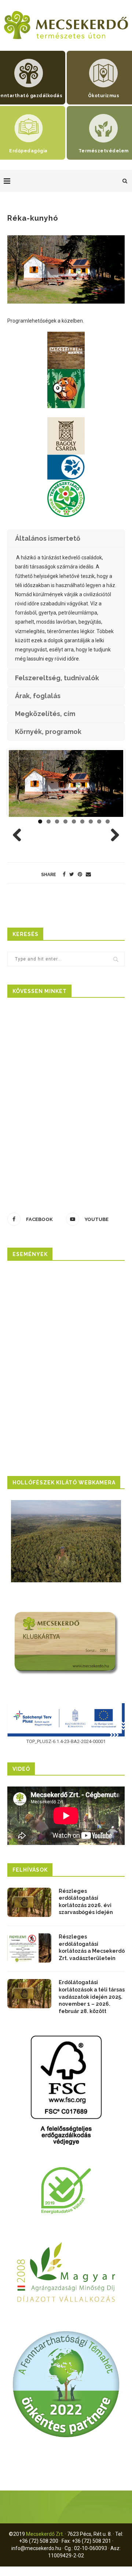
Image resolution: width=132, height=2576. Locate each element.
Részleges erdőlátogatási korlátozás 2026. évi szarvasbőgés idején (86, 1902)
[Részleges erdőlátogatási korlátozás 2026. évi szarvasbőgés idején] (29, 1902)
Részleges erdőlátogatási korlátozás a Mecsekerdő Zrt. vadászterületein (92, 1947)
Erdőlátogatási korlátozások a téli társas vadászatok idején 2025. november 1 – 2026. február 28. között (92, 1997)
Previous (20, 836)
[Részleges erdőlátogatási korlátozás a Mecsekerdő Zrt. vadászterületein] (29, 1948)
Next (112, 836)
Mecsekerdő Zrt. (45, 2534)
